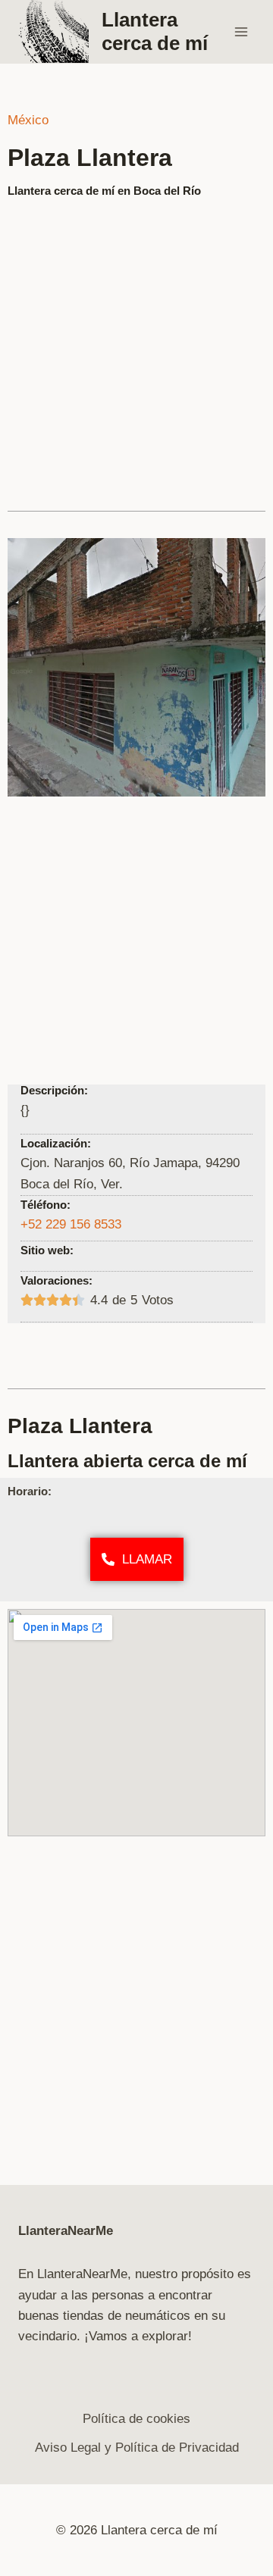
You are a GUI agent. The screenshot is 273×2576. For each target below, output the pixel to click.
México (28, 120)
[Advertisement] (136, 348)
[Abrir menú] (241, 31)
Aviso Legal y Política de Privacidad (137, 2448)
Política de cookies (136, 2419)
